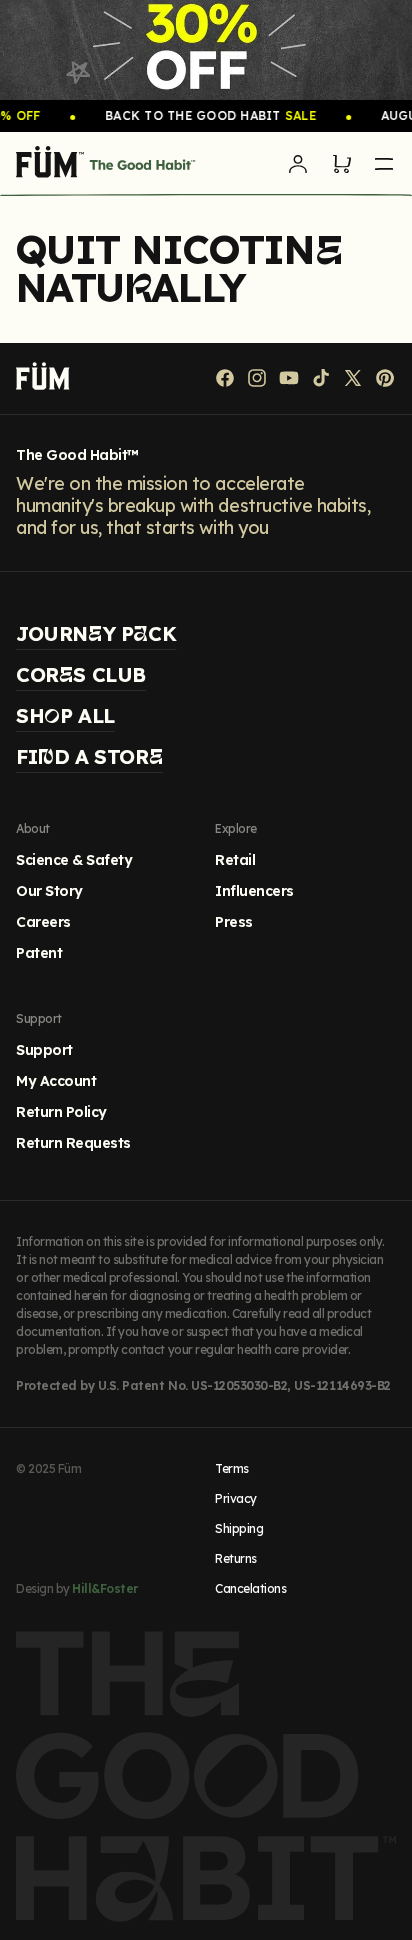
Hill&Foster (105, 1588)
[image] (206, 50)
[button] (342, 164)
